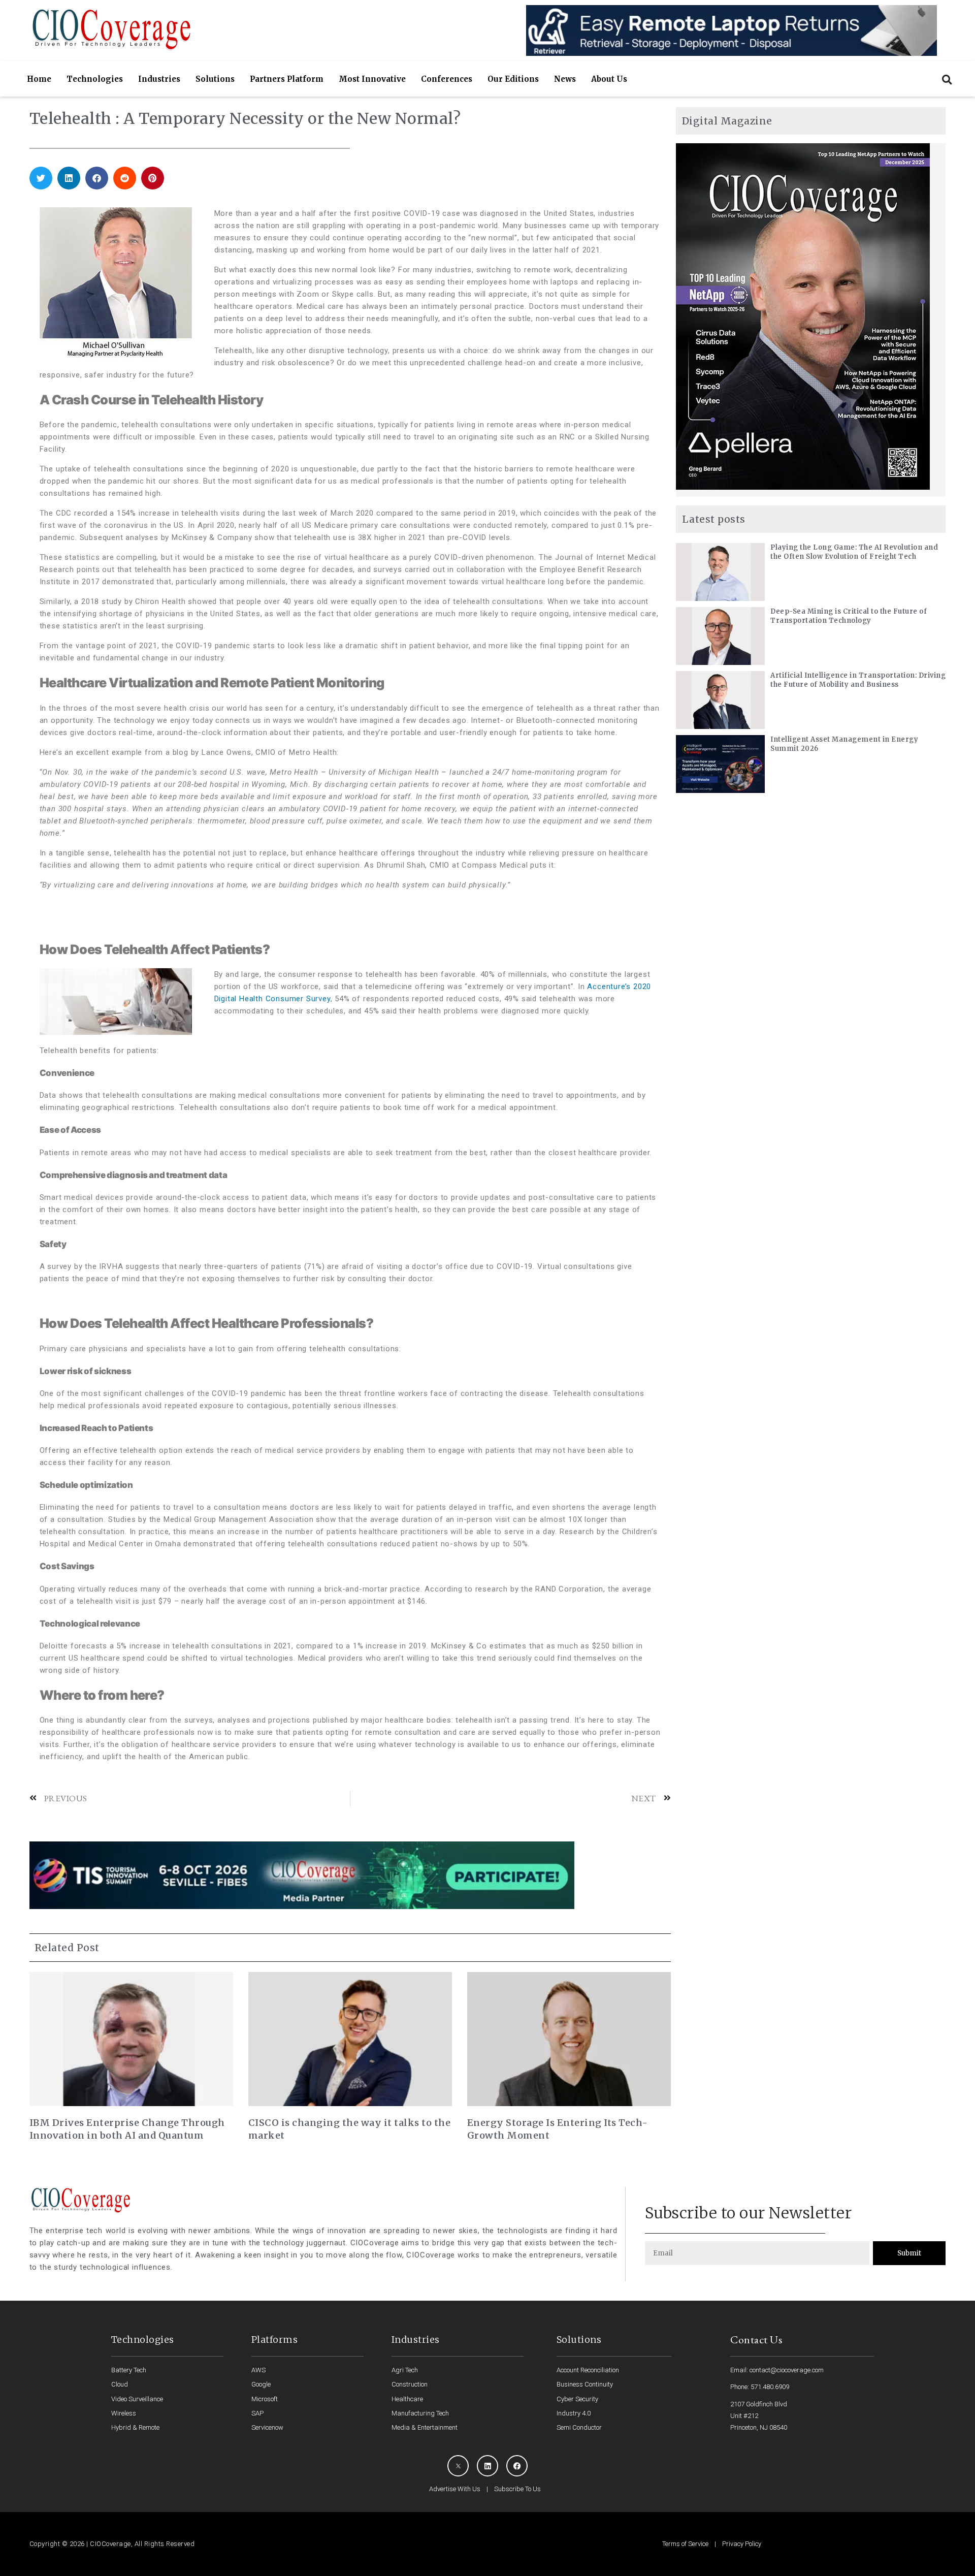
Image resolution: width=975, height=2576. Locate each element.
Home (39, 79)
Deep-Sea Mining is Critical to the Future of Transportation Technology (849, 616)
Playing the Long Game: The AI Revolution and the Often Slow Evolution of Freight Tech (854, 552)
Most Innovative (372, 79)
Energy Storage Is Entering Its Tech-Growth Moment (558, 2129)
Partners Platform (287, 79)
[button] (947, 79)
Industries (159, 79)
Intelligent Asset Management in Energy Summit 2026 (844, 744)
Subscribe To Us (517, 2489)
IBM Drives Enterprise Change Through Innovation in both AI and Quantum (127, 2129)
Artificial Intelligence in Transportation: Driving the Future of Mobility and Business (858, 680)
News (565, 79)
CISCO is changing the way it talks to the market (350, 2129)
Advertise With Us (455, 2489)
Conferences (447, 79)
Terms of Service (685, 2544)
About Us (609, 79)
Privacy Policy (742, 2544)
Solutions (215, 79)
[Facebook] (517, 2466)
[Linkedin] (487, 2466)
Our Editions (513, 79)
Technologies (95, 79)
